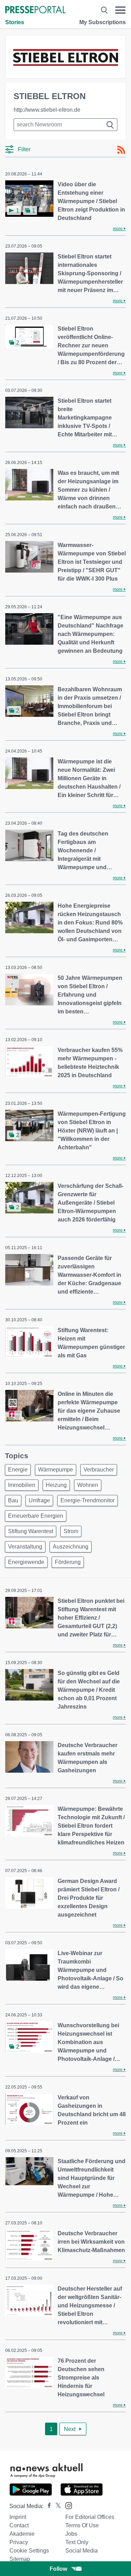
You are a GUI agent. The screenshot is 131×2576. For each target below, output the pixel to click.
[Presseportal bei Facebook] (47, 2506)
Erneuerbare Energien (36, 1516)
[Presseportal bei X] (56, 2506)
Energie (18, 1470)
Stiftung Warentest (31, 1531)
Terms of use (82, 2525)
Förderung (68, 1562)
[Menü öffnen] (120, 10)
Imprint (18, 2517)
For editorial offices (90, 2517)
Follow (58, 2569)
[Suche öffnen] (104, 10)
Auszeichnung (71, 1547)
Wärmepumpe (56, 1470)
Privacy (19, 2542)
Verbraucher (99, 1470)
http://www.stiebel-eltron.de (47, 110)
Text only (77, 2542)
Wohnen (88, 1485)
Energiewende (26, 1562)
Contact (19, 2525)
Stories (15, 22)
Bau (13, 1500)
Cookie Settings (29, 2551)
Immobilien (22, 1485)
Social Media (82, 2551)
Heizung (56, 1485)
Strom (71, 1531)
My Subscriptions (103, 22)
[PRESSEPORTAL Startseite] (35, 10)
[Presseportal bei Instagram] (67, 2505)
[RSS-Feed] (121, 150)
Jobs (71, 2534)
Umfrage (39, 1500)
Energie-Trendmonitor (88, 1500)
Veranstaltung (25, 1547)
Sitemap (20, 2559)
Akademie (22, 2534)
